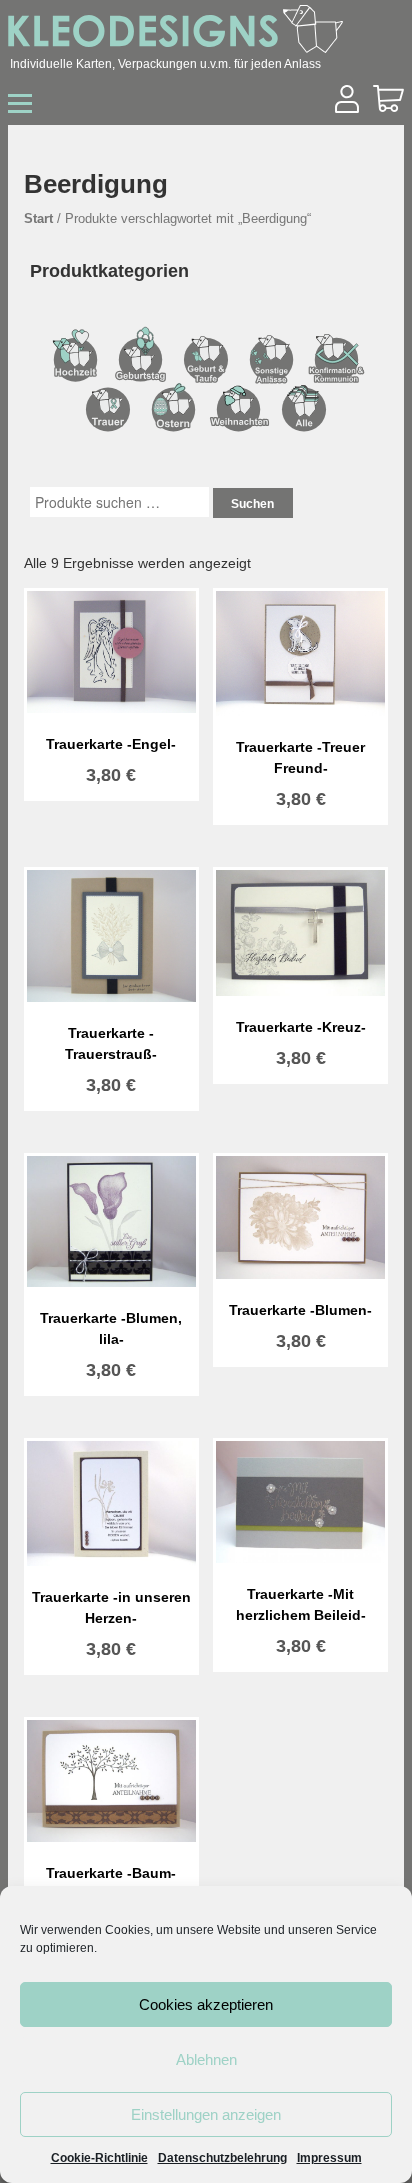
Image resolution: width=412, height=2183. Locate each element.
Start (38, 218)
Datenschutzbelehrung (222, 2158)
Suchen (252, 504)
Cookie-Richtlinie (99, 2158)
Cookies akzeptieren (206, 2004)
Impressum (329, 2158)
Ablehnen (206, 2059)
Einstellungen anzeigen (206, 2114)
